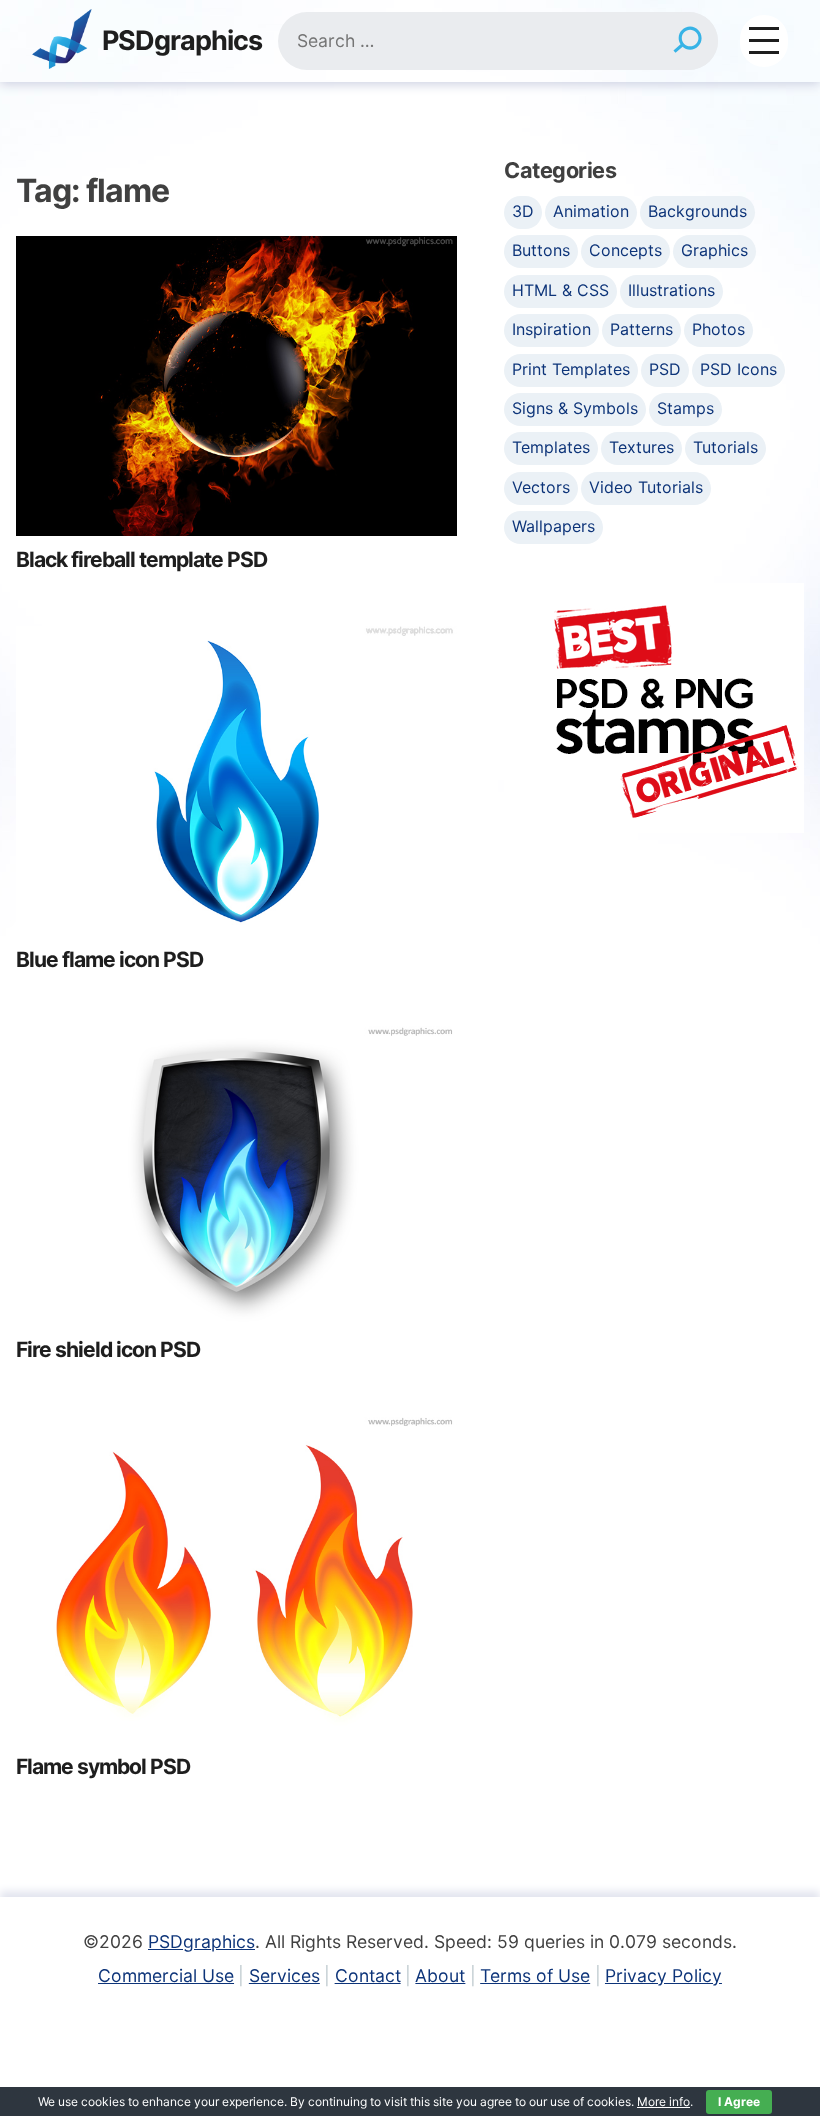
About (440, 1975)
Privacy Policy (663, 1975)
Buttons (541, 250)
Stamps (685, 408)
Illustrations (671, 290)
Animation (591, 211)
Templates (551, 447)
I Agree (739, 2101)
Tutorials (725, 447)
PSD (665, 369)
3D (523, 211)
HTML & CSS (560, 290)
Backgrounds (697, 211)
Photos (718, 329)
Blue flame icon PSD (109, 959)
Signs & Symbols (575, 408)
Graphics (714, 250)
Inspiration (551, 329)
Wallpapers (553, 526)
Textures (641, 447)
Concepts (625, 250)
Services (284, 1975)
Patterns (641, 329)
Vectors (541, 487)
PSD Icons (738, 369)
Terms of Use (535, 1975)
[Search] (687, 41)
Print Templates (571, 369)
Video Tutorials (646, 487)
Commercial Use (166, 1975)
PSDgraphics (182, 41)
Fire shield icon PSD (108, 1349)
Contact (368, 1975)
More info (663, 2101)
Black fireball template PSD (141, 559)
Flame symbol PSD (103, 1766)
